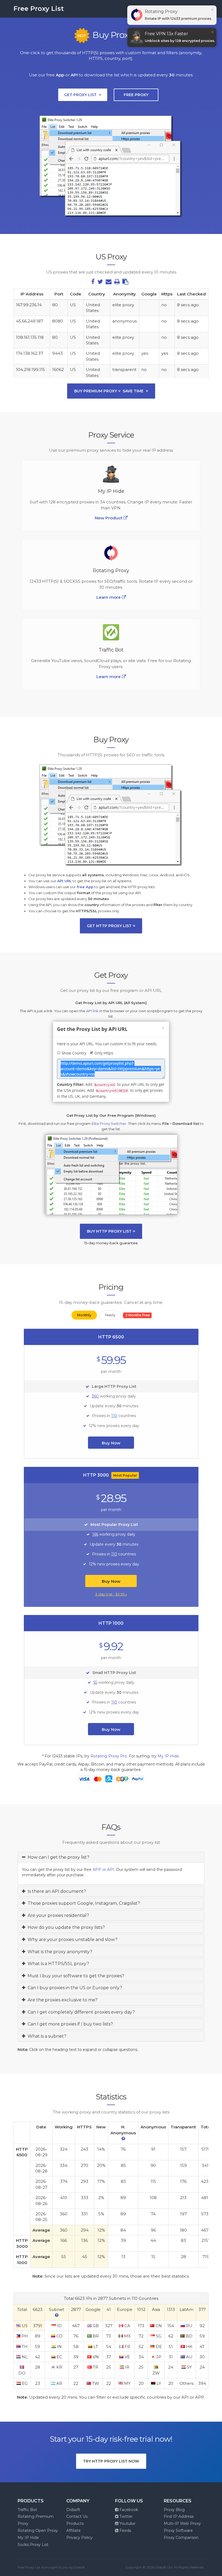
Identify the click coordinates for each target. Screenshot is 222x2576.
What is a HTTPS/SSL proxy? (57, 1964)
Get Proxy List (81, 95)
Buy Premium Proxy (109, 391)
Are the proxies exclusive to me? (61, 2000)
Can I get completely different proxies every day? (80, 2012)
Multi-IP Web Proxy (182, 2523)
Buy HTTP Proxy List (110, 1231)
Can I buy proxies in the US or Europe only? (74, 1988)
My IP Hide (168, 1756)
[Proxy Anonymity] (123, 2139)
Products (75, 2523)
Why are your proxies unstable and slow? (71, 1940)
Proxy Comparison (181, 2538)
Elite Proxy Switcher (109, 1123)
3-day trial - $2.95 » (111, 1594)
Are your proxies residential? (57, 1915)
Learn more (109, 677)
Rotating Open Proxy (38, 2531)
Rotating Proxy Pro (109, 1756)
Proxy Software (178, 2531)
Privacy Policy (79, 2538)
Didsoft (73, 2510)
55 (95, 1682)
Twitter (125, 2516)
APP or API (103, 1870)
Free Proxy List (39, 9)
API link (92, 1011)
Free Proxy (136, 95)
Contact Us (77, 2516)
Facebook (128, 2510)
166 (95, 1534)
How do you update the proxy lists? (65, 1927)
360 (95, 1396)
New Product (109, 518)
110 (114, 1416)
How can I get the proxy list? (57, 1857)
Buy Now (111, 1443)
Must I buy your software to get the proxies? (75, 1976)
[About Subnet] (57, 2315)
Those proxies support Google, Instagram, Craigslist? (83, 1903)
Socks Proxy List (33, 2545)
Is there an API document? (56, 1891)
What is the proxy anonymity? (59, 1952)
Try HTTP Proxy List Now (111, 2461)
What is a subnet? (46, 2036)
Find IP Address (179, 2516)
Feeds (125, 2531)
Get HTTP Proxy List (110, 926)
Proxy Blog (174, 2510)
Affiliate (74, 2531)
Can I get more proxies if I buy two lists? (69, 2024)
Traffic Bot (27, 2510)
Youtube (127, 2523)
